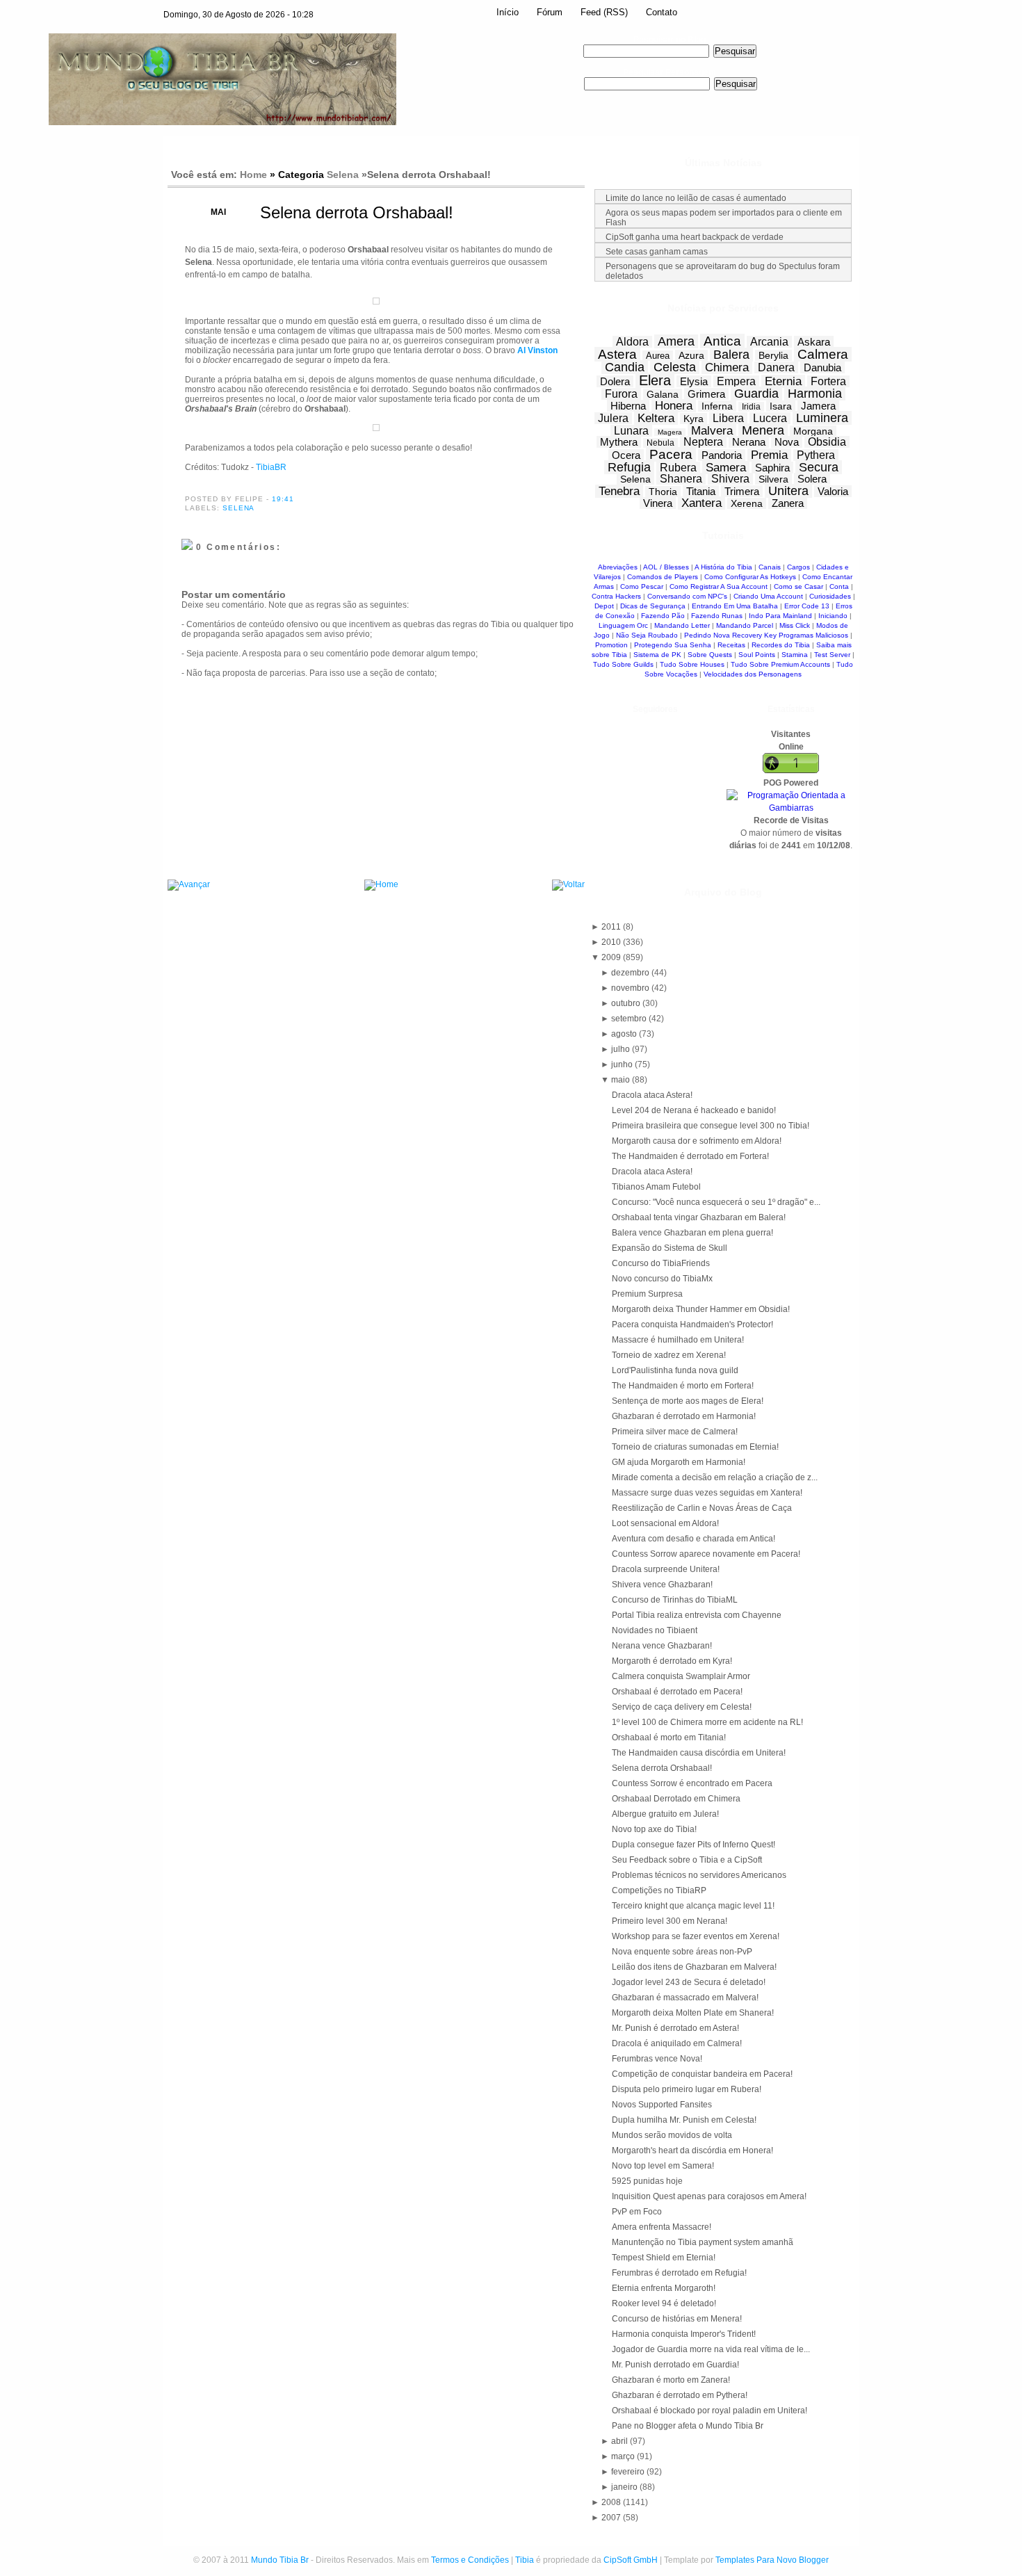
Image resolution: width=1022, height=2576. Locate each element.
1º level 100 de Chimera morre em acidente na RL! (707, 1722)
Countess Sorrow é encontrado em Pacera (692, 1783)
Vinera (658, 503)
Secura (819, 467)
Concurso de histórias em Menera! (677, 2319)
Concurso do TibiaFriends (661, 1263)
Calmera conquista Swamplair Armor (681, 1676)
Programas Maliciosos (813, 635)
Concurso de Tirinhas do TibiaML (675, 1600)
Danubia (822, 367)
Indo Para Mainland (780, 616)
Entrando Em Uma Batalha (735, 606)
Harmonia (815, 394)
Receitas (731, 645)
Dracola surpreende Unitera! (666, 1569)
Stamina (795, 655)
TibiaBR (271, 467)
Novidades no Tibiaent (655, 1630)
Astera (617, 354)
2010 (612, 942)
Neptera (703, 442)
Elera (655, 380)
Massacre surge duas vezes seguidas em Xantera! (707, 1493)
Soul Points (757, 655)
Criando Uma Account (768, 596)
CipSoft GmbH (631, 2560)
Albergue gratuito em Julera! (665, 1814)
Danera (776, 367)
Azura (691, 355)
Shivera (730, 479)
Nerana (749, 442)
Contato (662, 12)
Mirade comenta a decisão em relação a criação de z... (715, 1477)
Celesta (675, 367)
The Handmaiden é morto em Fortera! (683, 1386)
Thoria (663, 492)
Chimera (727, 367)
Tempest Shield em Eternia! (664, 2258)
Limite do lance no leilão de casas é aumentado (696, 198)
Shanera (681, 479)
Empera (736, 381)
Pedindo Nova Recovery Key (730, 635)
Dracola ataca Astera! (652, 1095)
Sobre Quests (710, 655)
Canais (770, 567)
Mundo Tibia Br (280, 2560)
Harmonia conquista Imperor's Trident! (684, 2334)
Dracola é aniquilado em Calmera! (677, 2043)
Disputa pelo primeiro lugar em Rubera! (687, 2089)
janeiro (625, 2487)
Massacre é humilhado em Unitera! (678, 1340)
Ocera (626, 455)
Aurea (658, 356)
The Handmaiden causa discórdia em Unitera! (699, 1753)
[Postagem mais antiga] (568, 885)
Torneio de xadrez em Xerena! (669, 1355)
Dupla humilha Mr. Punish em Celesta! (684, 2120)
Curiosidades (830, 596)
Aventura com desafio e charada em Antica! (693, 1539)
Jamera (818, 406)
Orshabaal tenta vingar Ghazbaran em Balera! (699, 1217)
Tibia (525, 2560)
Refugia (629, 467)
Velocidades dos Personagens (753, 674)
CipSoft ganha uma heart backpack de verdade (695, 237)
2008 (612, 2502)
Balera (731, 355)
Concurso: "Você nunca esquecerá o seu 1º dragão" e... (716, 1202)
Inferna (717, 406)
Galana (663, 394)
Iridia (751, 407)
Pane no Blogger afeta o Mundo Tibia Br (688, 2426)
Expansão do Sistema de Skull (670, 1248)
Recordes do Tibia (781, 645)
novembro (631, 988)
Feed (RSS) (604, 12)
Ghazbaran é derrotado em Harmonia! (684, 1416)
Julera (613, 418)
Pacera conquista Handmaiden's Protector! (692, 1325)
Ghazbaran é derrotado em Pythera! (680, 2395)
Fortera (828, 381)
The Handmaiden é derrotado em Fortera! (690, 1156)
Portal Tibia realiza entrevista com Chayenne (697, 1615)
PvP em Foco (637, 2212)
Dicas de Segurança (653, 606)
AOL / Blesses (666, 567)
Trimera (742, 491)
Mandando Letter (682, 625)
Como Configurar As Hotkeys (750, 577)
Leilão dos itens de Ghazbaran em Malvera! (694, 1967)
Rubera (678, 468)
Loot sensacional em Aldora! (665, 1523)
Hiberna (628, 406)
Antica (722, 341)
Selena (343, 175)
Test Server (832, 655)
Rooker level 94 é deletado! (664, 2303)
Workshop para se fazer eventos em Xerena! (696, 1936)
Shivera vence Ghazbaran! (662, 1585)
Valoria (833, 491)
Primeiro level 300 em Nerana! (670, 1921)
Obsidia (827, 442)
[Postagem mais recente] (189, 885)
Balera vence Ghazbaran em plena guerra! (692, 1233)
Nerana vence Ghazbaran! (662, 1646)
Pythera (816, 455)
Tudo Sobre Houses (692, 664)
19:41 (283, 499)
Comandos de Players (663, 577)
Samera (726, 468)
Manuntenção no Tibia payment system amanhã (703, 2242)
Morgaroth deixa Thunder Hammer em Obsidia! (701, 1309)
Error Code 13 (807, 606)
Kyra (693, 419)
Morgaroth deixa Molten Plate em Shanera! (693, 2013)
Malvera (712, 431)
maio (622, 1080)
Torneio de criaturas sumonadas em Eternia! (695, 1447)
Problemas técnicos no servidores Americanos (699, 1875)
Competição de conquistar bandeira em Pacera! (702, 2074)
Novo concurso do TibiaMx (662, 1279)
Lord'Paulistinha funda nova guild (675, 1370)
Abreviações (618, 567)
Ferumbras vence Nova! (657, 2059)
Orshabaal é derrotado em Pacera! (677, 1692)
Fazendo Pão (663, 616)
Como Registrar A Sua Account (719, 586)
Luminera (822, 418)
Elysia (694, 381)
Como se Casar (798, 586)
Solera (812, 479)
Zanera (788, 503)
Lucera (770, 418)
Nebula (660, 443)
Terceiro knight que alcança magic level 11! (693, 1906)
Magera (670, 432)
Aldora (632, 342)
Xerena (747, 503)
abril (620, 2441)
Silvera (773, 479)
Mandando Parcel (745, 625)
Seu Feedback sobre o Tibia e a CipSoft (687, 1860)
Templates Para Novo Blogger (772, 2560)
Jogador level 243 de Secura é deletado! (689, 1982)
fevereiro (629, 2472)
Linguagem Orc (623, 625)
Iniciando (833, 616)
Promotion (611, 645)
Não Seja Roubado (647, 635)
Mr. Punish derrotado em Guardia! (675, 2365)
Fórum (550, 12)
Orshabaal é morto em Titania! (669, 1737)
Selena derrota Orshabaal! (357, 212)
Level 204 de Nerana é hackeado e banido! (694, 1110)
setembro (630, 1019)
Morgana (813, 431)
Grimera (706, 394)
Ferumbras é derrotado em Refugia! (679, 2273)
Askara (814, 342)
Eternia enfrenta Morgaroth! (664, 2288)
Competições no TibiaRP (659, 1890)
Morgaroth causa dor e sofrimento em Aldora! (697, 1141)
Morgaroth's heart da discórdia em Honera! (692, 2150)
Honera (674, 406)
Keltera (656, 418)
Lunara (631, 431)
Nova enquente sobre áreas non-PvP (682, 1952)
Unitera (788, 491)
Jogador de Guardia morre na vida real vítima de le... (711, 2349)
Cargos (798, 567)
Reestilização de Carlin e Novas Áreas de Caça (702, 1508)
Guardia (756, 394)
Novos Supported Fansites (662, 2105)
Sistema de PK (657, 655)
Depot (604, 606)
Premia (769, 455)
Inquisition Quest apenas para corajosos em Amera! (709, 2196)
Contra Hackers (616, 596)
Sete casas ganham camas (657, 252)
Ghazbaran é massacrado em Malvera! (685, 1998)
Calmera (823, 354)
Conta (839, 586)
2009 (612, 957)
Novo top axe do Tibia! (654, 1829)
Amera (676, 341)
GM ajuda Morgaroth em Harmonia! (679, 1462)
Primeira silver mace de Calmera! (675, 1432)
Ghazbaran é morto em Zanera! (671, 2380)
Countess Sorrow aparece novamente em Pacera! (706, 1554)
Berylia (773, 355)
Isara (781, 406)
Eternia (783, 381)
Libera (728, 418)
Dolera (615, 381)
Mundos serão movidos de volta (672, 2135)
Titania (701, 491)
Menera (763, 430)
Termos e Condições (470, 2560)
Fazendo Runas (717, 616)
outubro (627, 1003)
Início (508, 12)
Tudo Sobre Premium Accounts (780, 664)
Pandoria (722, 455)
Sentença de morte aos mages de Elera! (688, 1401)
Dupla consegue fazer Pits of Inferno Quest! (693, 1845)
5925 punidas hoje (647, 2181)
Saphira (772, 468)
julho (622, 1049)
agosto (625, 1034)
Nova (787, 442)
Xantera (701, 503)
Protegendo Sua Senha (673, 645)
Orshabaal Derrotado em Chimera (676, 1799)
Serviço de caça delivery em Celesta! (682, 1707)
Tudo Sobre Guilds (623, 664)
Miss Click (795, 625)
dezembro (631, 973)
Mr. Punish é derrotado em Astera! (675, 2028)
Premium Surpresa (647, 1294)
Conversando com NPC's (687, 596)
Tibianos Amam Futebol (656, 1187)
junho (623, 1064)
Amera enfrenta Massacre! (662, 2227)
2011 (612, 927)
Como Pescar (642, 586)
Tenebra (619, 491)
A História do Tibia (723, 567)
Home (253, 175)
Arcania (769, 342)
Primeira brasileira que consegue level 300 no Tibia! (711, 1126)
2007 (612, 2518)
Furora (621, 394)
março (624, 2456)
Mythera (619, 442)
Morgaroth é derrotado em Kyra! (672, 1661)
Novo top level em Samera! (663, 2166)
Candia (625, 367)
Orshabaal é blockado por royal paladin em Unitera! (709, 2411)
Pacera (671, 454)
